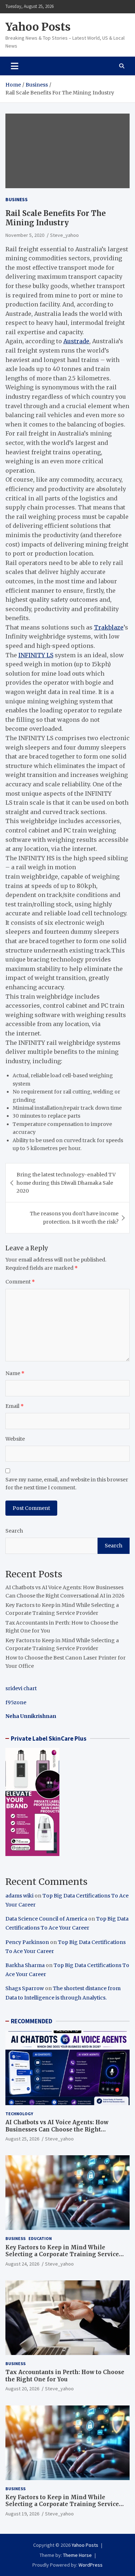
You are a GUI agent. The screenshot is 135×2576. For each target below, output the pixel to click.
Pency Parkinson (27, 1942)
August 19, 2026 (22, 2514)
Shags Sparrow (25, 1988)
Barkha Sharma (25, 1965)
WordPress (91, 2565)
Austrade (76, 341)
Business (17, 199)
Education (40, 2238)
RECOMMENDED (31, 2021)
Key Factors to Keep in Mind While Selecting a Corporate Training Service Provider (62, 2254)
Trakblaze (109, 627)
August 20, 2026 (22, 2389)
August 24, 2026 (22, 2264)
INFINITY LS (36, 655)
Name (15, 1373)
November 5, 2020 (25, 235)
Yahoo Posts (38, 27)
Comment (20, 1282)
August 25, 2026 (22, 2139)
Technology (19, 2114)
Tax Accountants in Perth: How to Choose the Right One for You (65, 2376)
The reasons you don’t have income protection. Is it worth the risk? (74, 1218)
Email (15, 1406)
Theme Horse (77, 2555)
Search (14, 1531)
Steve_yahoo (64, 235)
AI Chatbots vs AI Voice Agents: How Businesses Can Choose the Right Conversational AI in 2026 (57, 2129)
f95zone (16, 1702)
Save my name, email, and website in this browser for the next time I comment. (67, 1484)
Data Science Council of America (46, 1919)
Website (15, 1439)
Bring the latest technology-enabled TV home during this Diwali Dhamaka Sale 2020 (66, 1183)
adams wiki (19, 1896)
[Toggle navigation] (15, 66)
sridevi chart (21, 1688)
